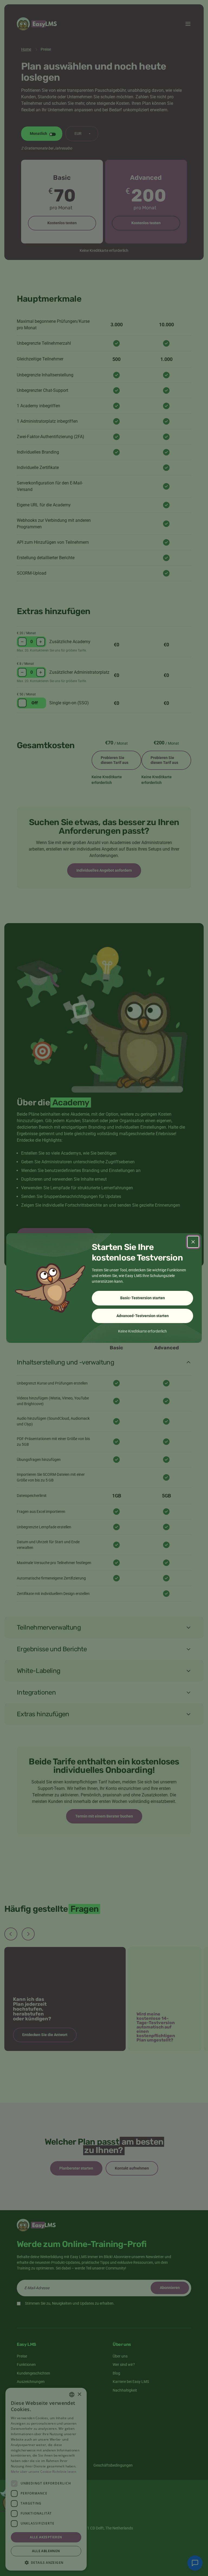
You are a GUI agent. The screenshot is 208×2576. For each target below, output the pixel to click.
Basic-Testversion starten (143, 1298)
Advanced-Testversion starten (143, 1316)
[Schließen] (193, 1242)
